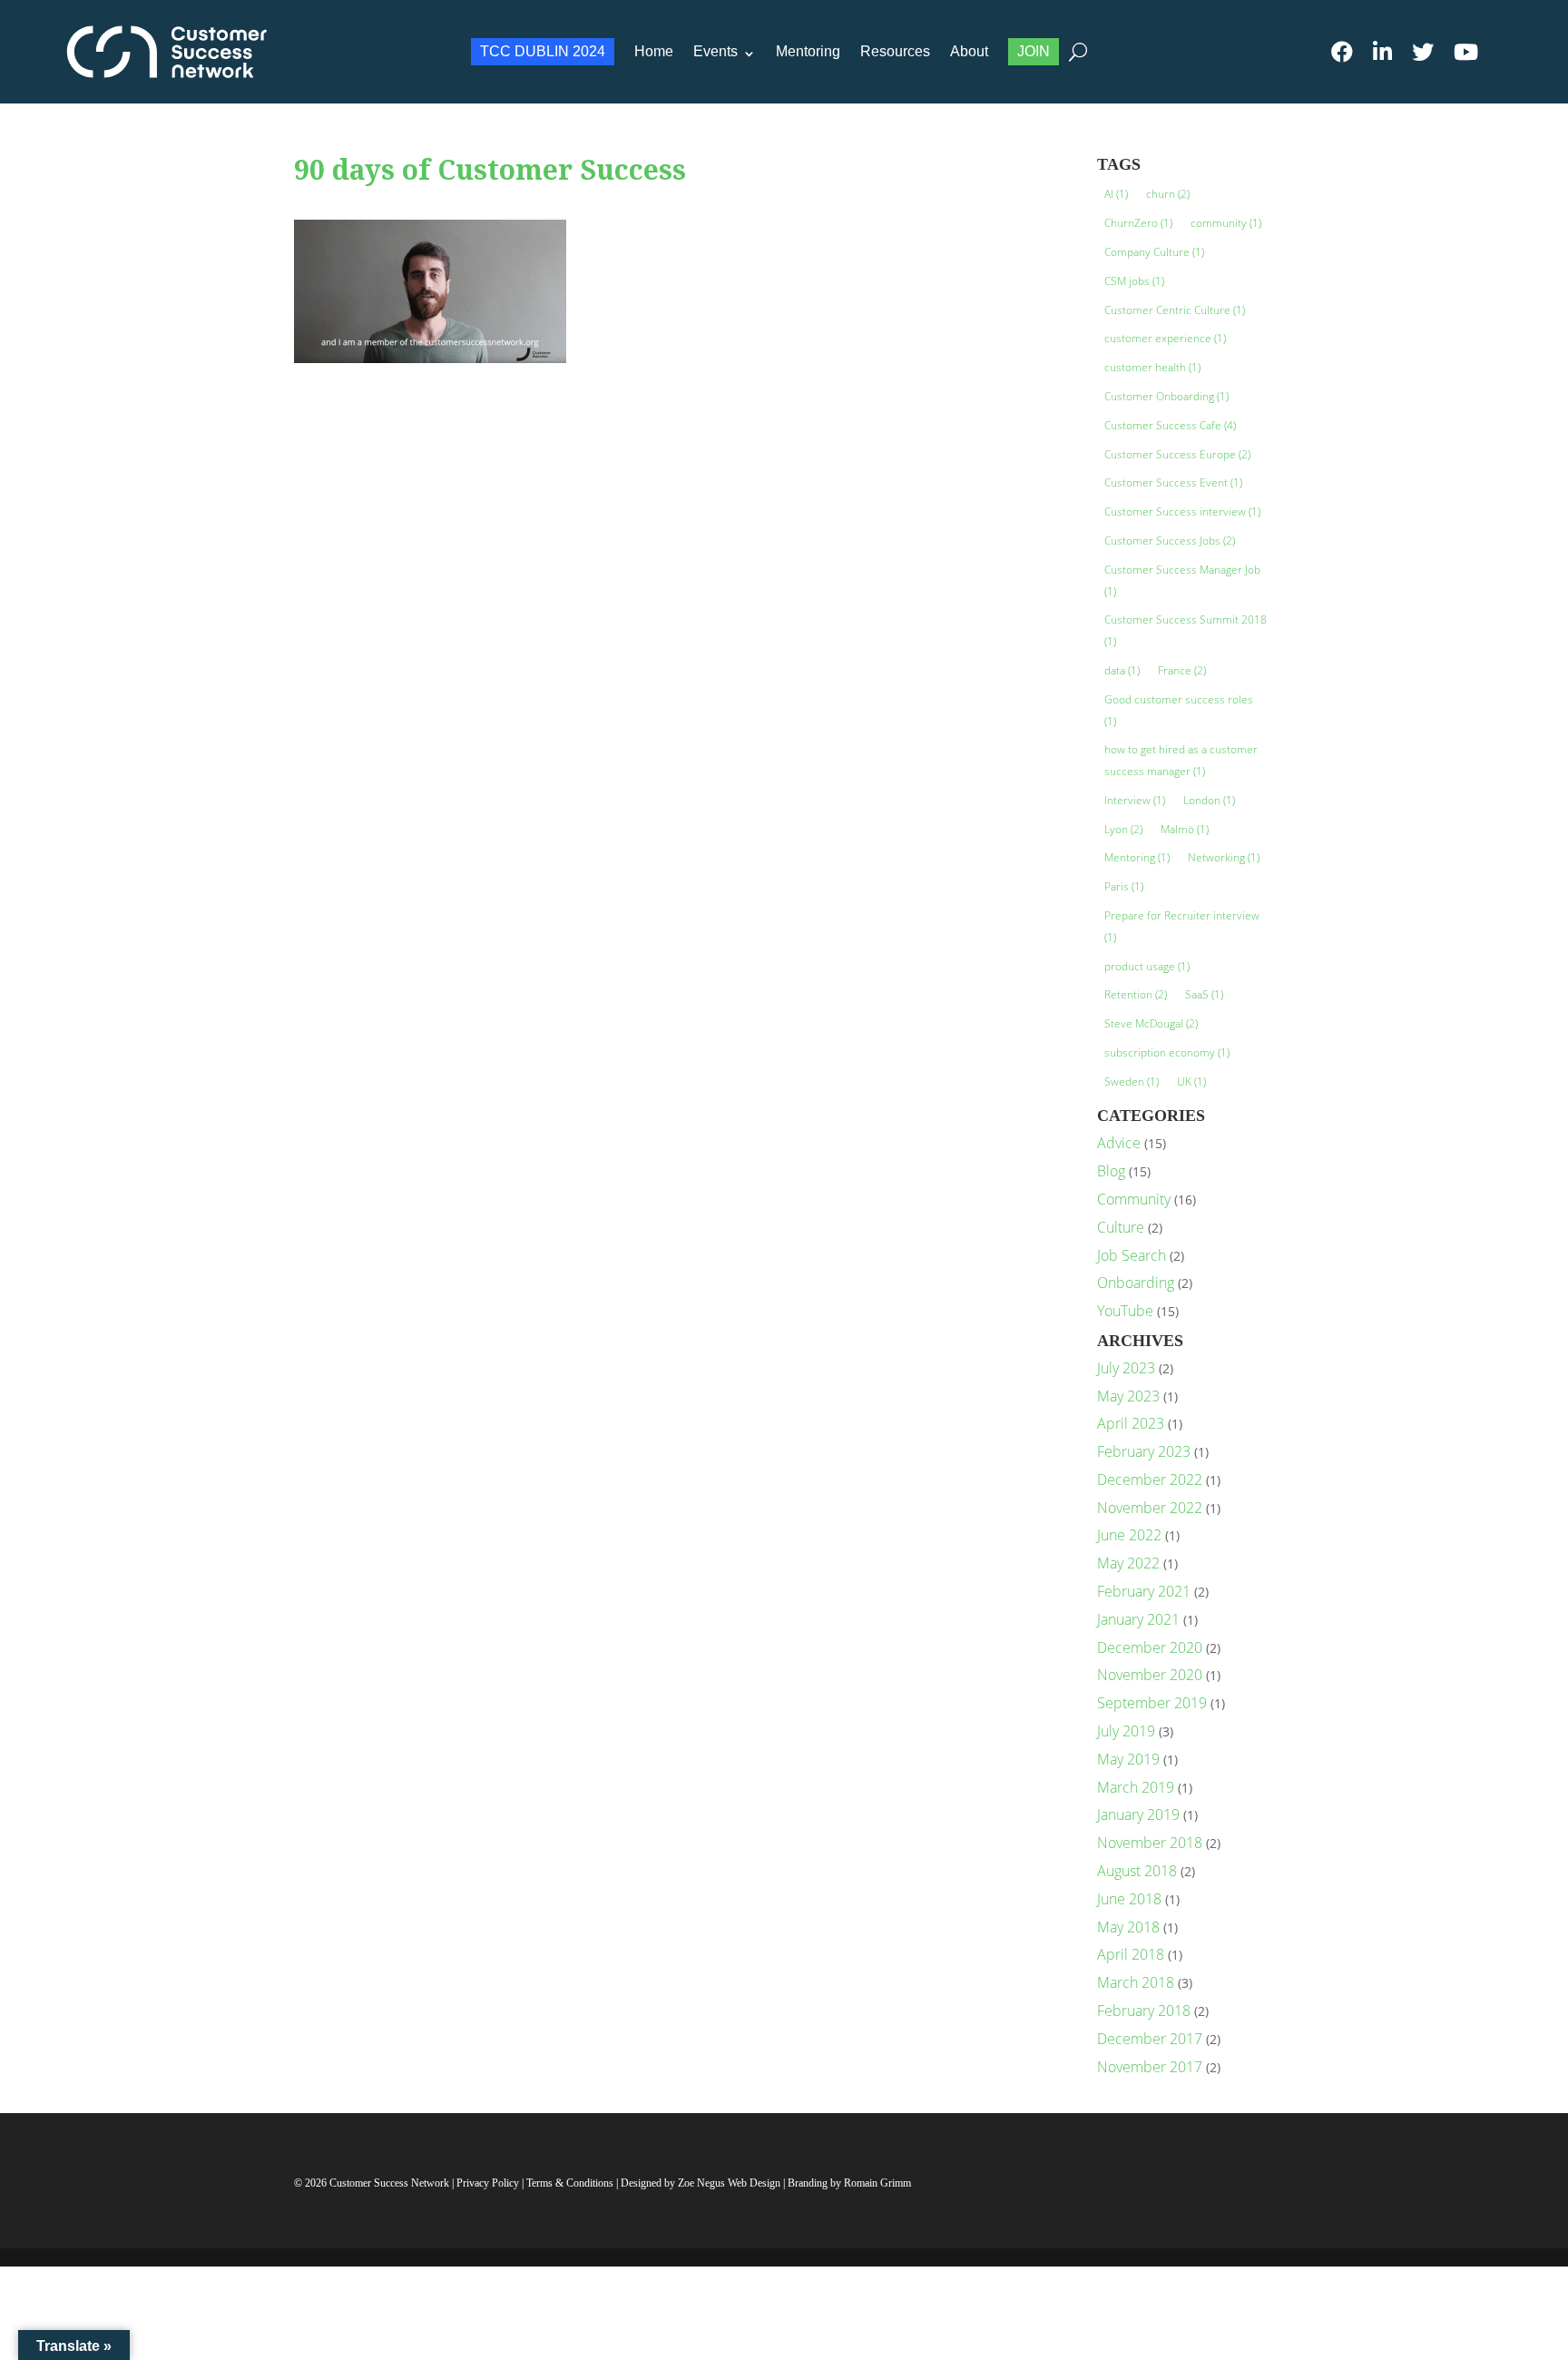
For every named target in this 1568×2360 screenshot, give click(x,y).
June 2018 (1129, 1899)
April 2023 (1131, 1423)
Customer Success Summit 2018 (1186, 630)
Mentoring (808, 51)
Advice (1119, 1143)
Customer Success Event (1173, 482)
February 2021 (1144, 1591)
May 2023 (1128, 1396)
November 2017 (1150, 2067)
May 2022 (1128, 1563)
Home (654, 51)
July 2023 (1126, 1368)
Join (1034, 51)
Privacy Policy (489, 2183)
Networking (1224, 857)
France (1182, 670)
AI (1116, 194)
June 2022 (1129, 1535)
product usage (1147, 966)
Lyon (1123, 829)
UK (1191, 1082)
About (969, 51)
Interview (1135, 800)
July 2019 (1126, 1731)
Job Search (1132, 1255)
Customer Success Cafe (1170, 425)
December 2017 (1150, 2039)
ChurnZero (1138, 223)
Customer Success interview (1182, 511)
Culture (1121, 1227)
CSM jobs (1134, 281)
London (1209, 800)
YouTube (1125, 1311)
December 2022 (1150, 1480)
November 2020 (1150, 1675)
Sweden (1132, 1082)
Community (1134, 1199)
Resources (895, 51)
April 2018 (1131, 1954)
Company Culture (1154, 252)
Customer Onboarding (1166, 396)
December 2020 (1150, 1647)
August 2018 (1137, 1871)
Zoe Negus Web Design (730, 2183)
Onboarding (1136, 1283)
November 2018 (1150, 1843)
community (1226, 223)
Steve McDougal (1151, 1023)
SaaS (1204, 994)
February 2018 (1144, 2011)
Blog (1111, 1171)
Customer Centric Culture (1175, 310)
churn (1168, 194)
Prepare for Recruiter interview (1182, 926)
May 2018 (1128, 1927)
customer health (1152, 367)
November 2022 (1150, 1508)
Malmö (1185, 829)
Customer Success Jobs (1170, 541)
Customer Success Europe (1177, 454)
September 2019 (1152, 1703)
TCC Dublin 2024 (543, 51)
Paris (1124, 886)
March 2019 (1136, 1787)
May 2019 (1128, 1759)
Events (715, 51)
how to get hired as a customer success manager (1181, 760)
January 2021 (1138, 1619)
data (1122, 670)
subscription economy (1167, 1052)
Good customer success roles (1179, 710)
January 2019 (1138, 1814)
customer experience (1165, 338)
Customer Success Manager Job (1182, 580)
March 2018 (1136, 1982)
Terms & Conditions (570, 2183)
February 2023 (1144, 1451)
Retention (1136, 994)
